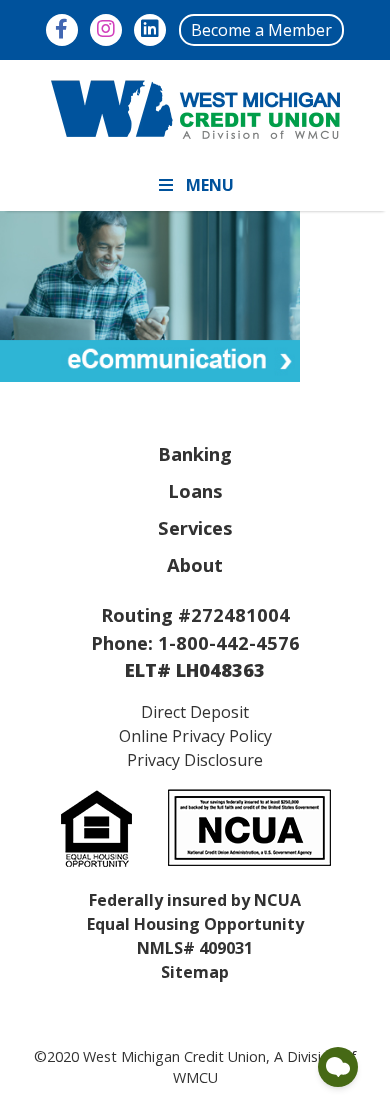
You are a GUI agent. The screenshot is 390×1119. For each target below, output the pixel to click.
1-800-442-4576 (229, 642)
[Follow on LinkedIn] (150, 30)
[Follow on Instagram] (106, 30)
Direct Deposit (195, 712)
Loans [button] (195, 490)
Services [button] (195, 527)
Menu (210, 185)
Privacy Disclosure (195, 760)
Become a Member (261, 30)
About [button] (195, 564)
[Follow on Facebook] (62, 30)
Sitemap (195, 972)
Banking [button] (195, 453)
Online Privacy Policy (195, 736)
